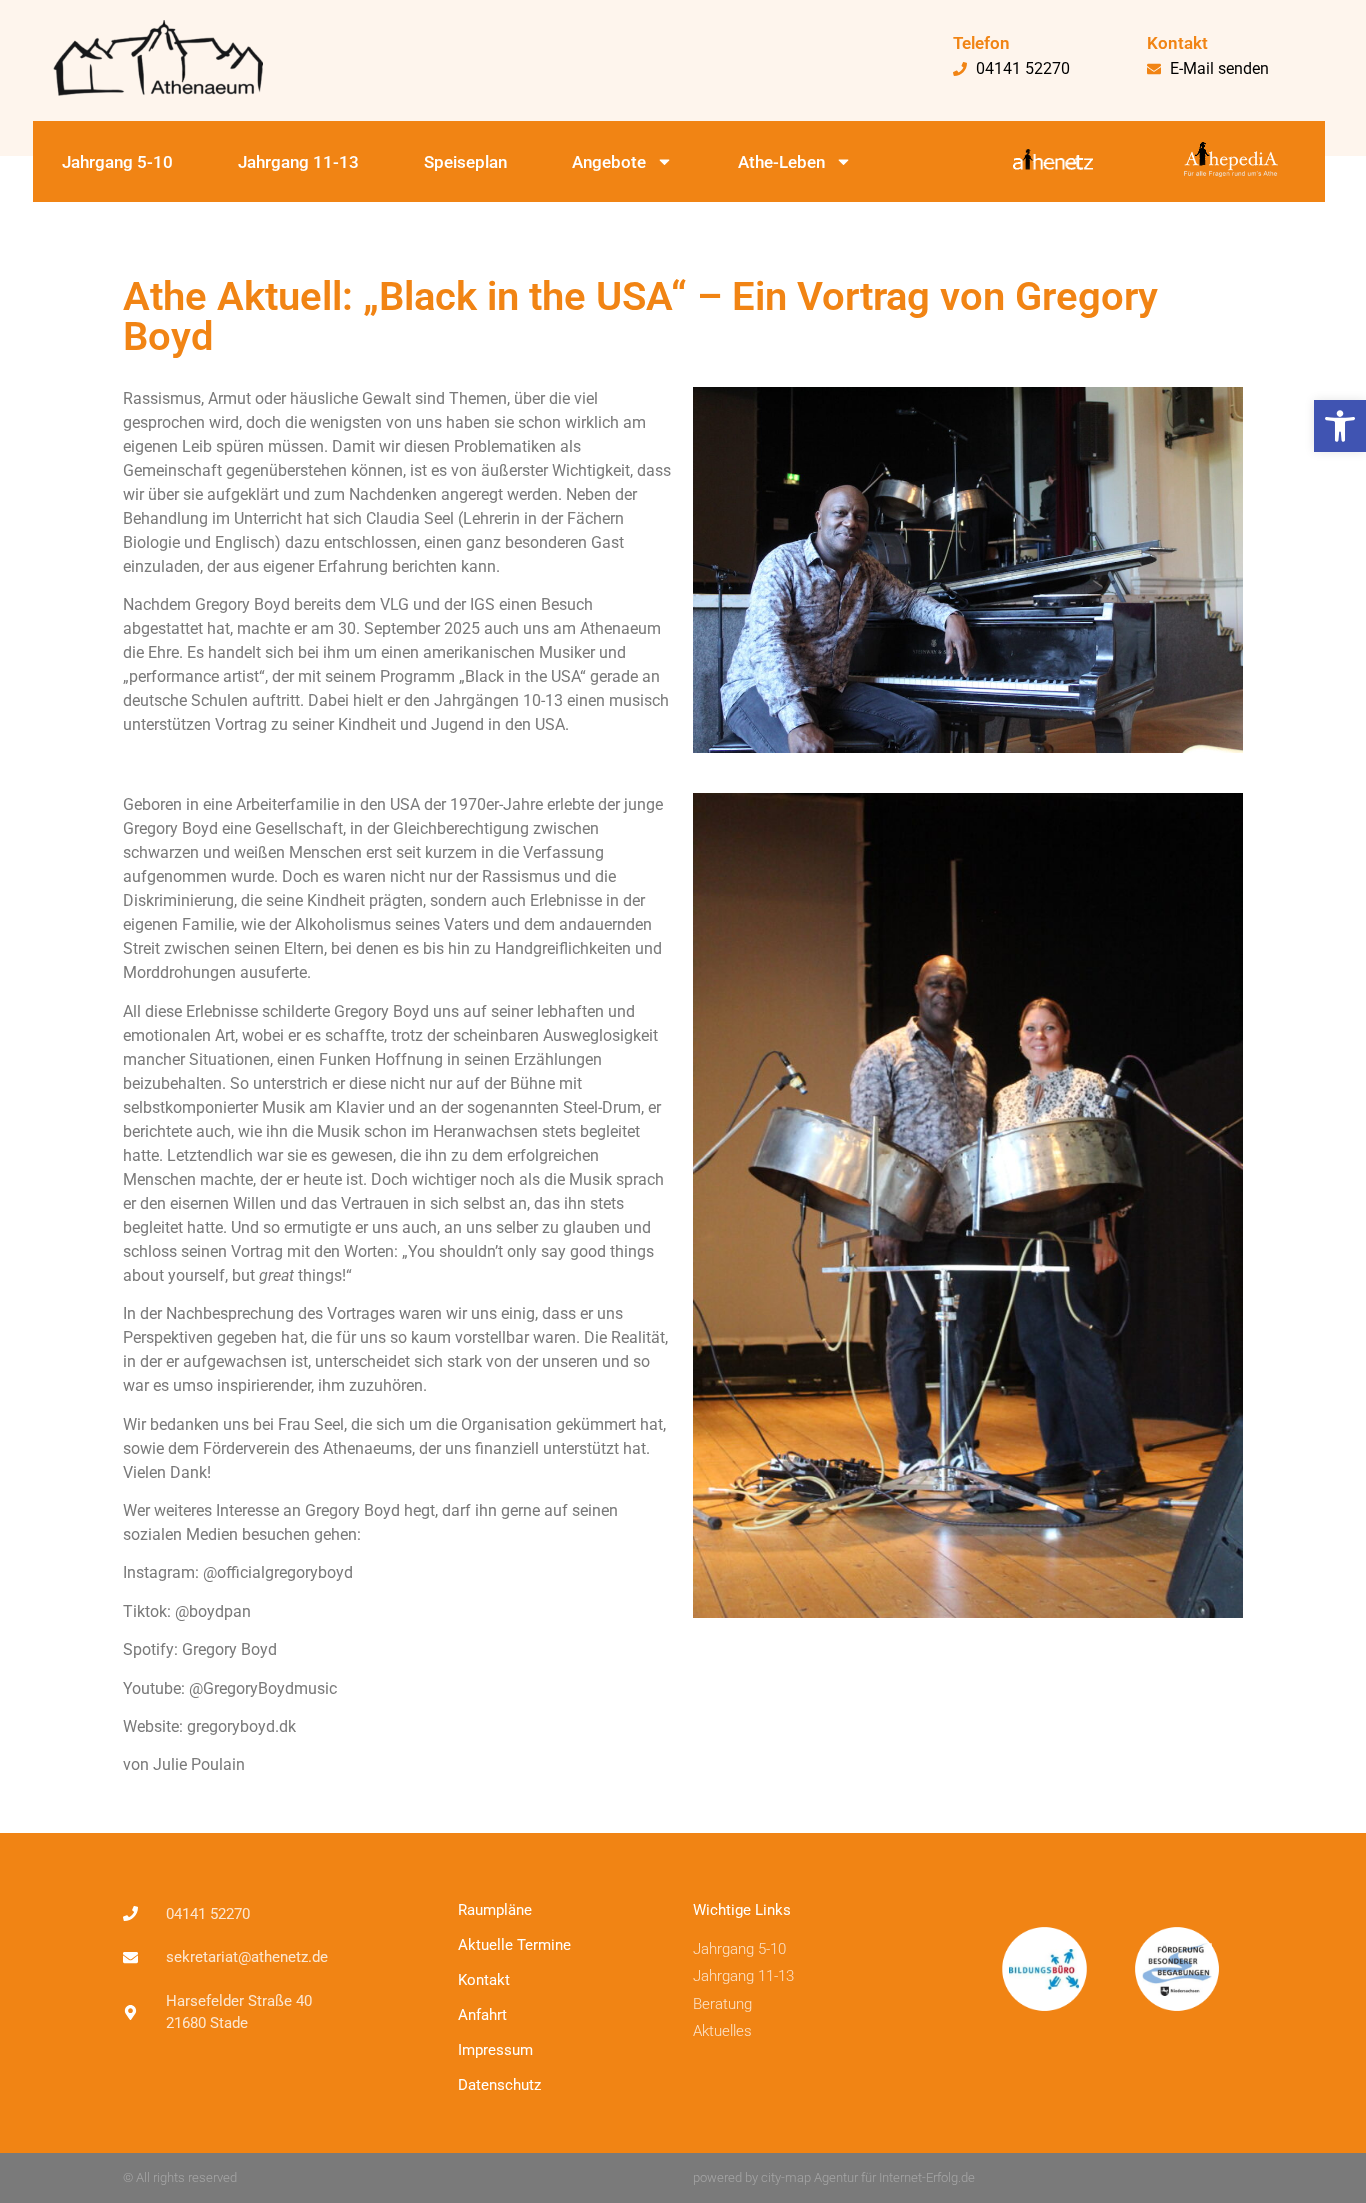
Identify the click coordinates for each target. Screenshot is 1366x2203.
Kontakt (484, 1980)
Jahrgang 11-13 (298, 162)
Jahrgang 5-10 (117, 162)
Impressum (495, 2050)
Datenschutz (499, 2085)
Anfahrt (482, 2015)
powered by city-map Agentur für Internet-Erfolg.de (834, 2177)
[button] (1340, 426)
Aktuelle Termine (514, 1945)
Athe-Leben (781, 162)
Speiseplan (465, 162)
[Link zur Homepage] (203, 58)
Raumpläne (495, 1910)
